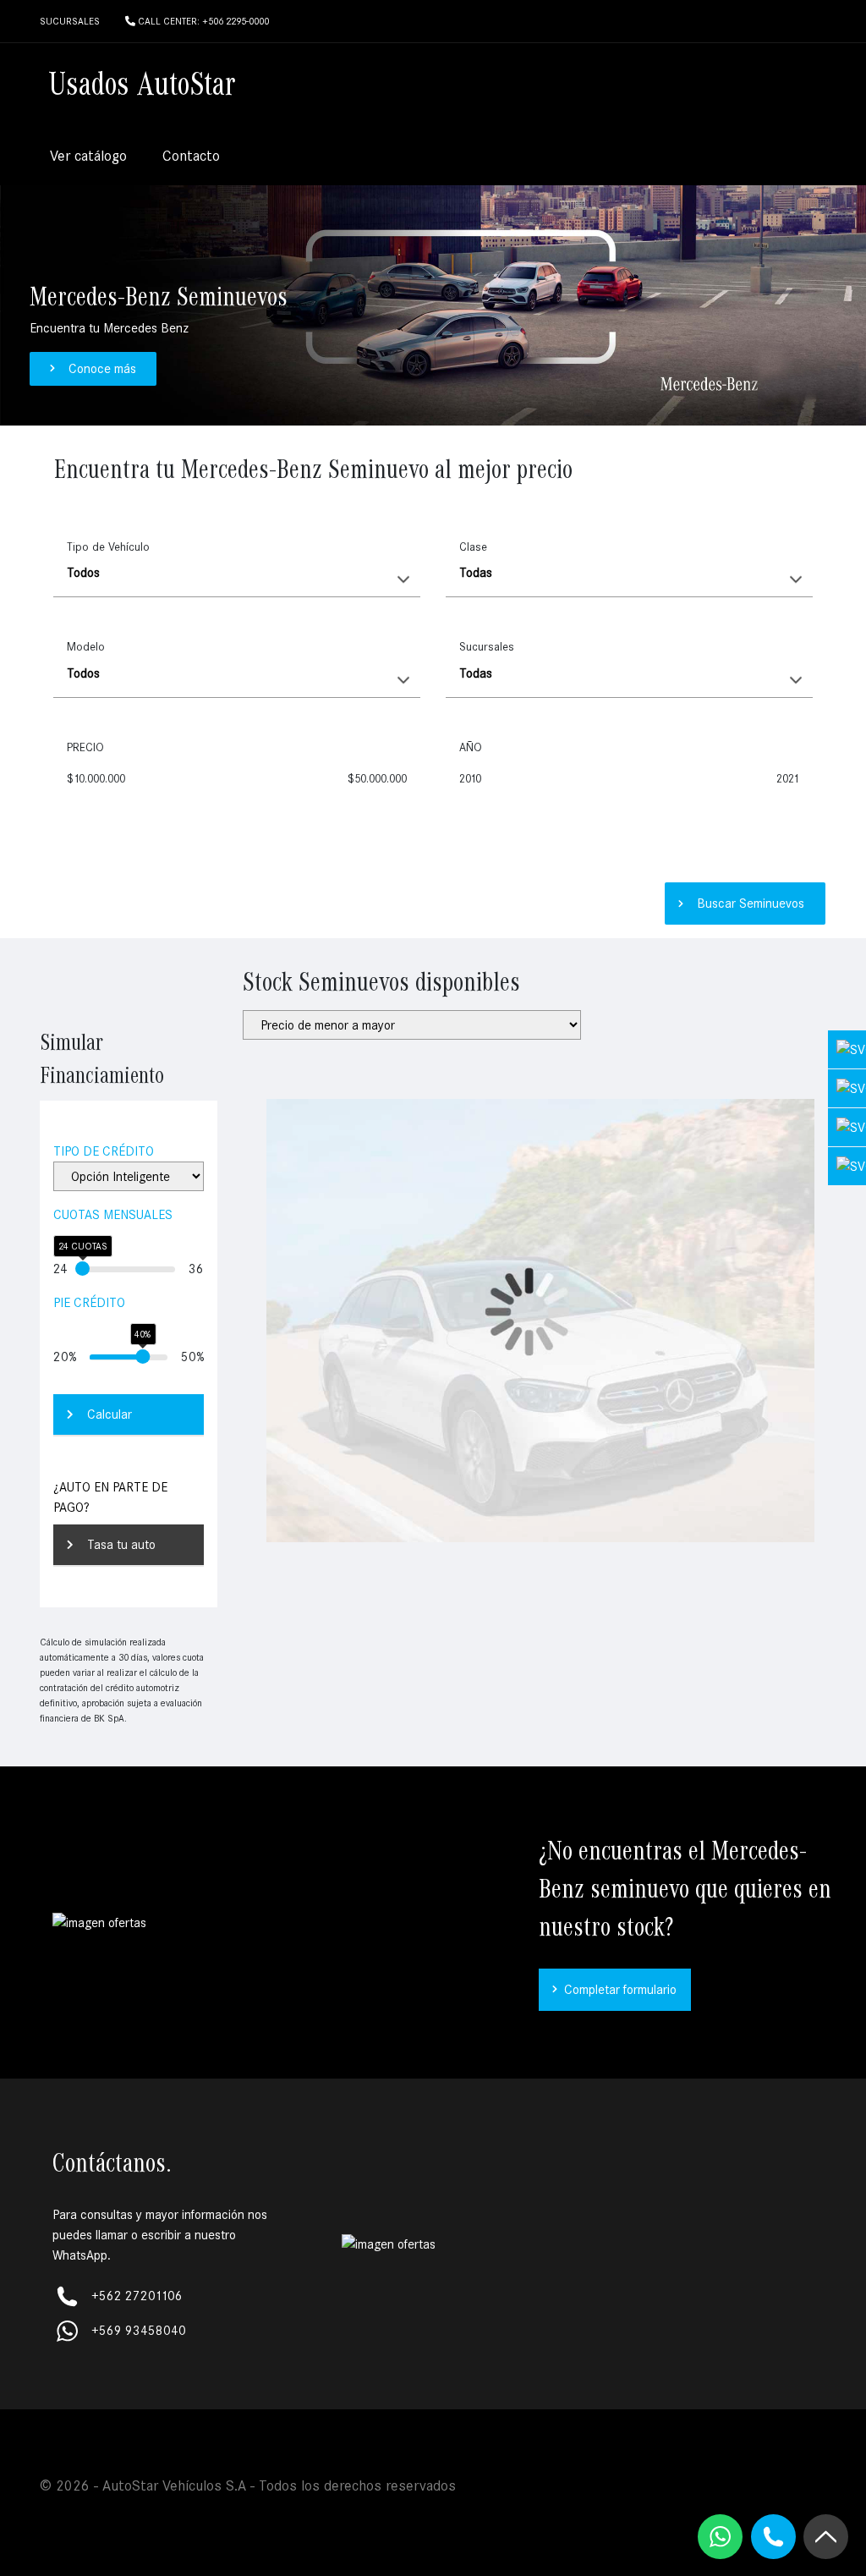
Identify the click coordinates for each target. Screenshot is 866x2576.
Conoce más (102, 369)
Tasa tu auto (121, 1545)
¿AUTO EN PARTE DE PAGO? (110, 1497)
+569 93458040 (139, 2331)
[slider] (82, 1269)
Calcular (110, 1414)
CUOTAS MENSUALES (113, 1215)
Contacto (191, 156)
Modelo (86, 647)
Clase (473, 547)
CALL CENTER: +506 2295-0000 (202, 21)
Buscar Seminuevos (751, 904)
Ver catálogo (88, 156)
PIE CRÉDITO (89, 1303)
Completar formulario (620, 1990)
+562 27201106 (137, 2296)
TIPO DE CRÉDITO (104, 1151)
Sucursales (487, 647)
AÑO (471, 747)
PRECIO (85, 747)
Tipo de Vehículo (108, 547)
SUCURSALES (70, 21)
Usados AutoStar (142, 87)
